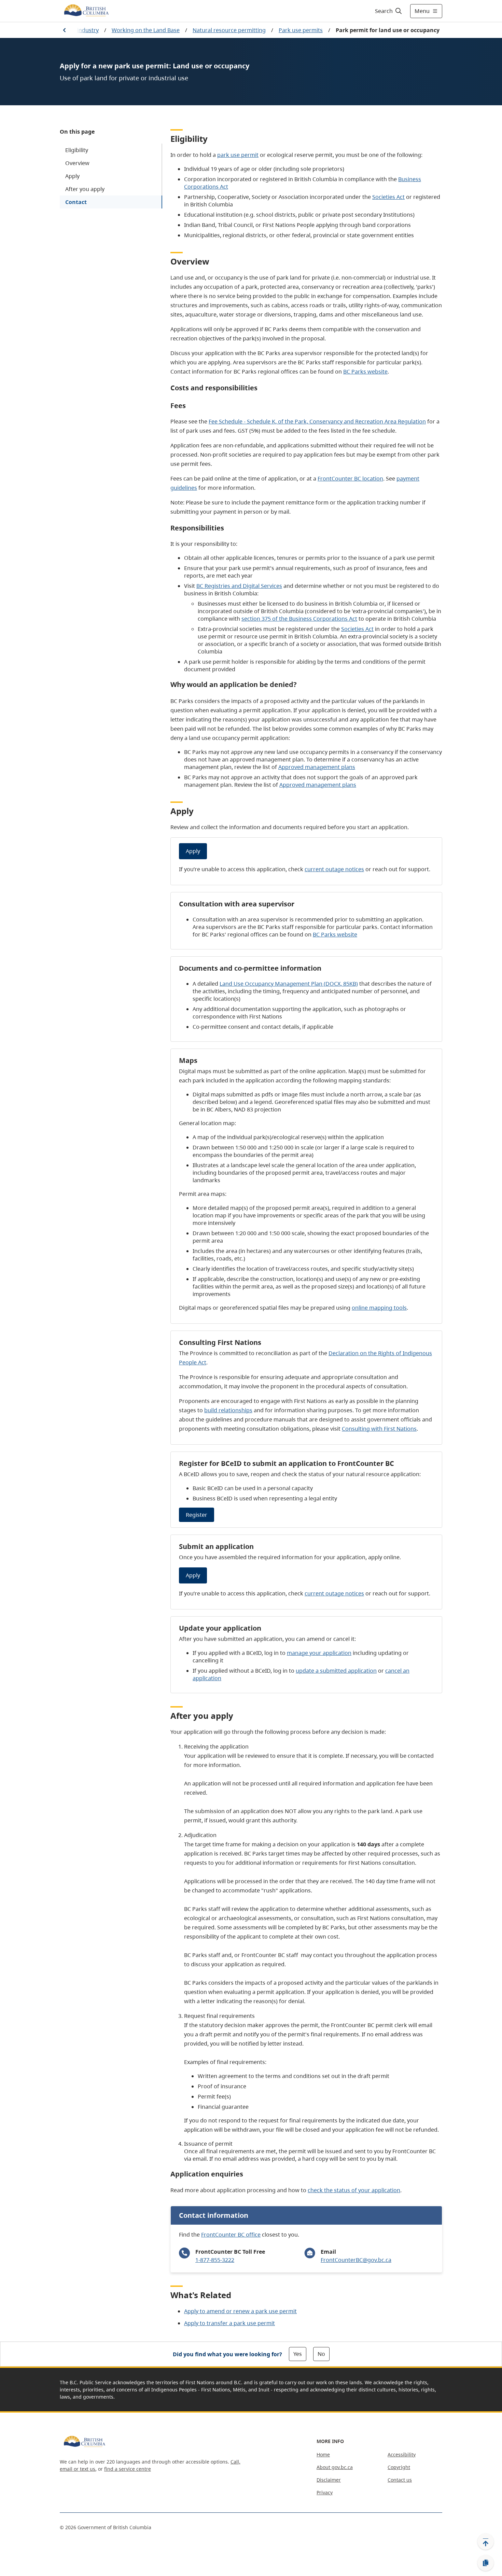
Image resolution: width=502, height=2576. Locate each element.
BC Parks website (365, 372)
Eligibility (77, 150)
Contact (76, 202)
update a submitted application (336, 1671)
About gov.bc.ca (335, 2467)
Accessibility (402, 2454)
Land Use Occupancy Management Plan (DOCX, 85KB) (289, 984)
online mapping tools (379, 1308)
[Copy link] (486, 2563)
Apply (72, 176)
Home (323, 2454)
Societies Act (388, 197)
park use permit (238, 155)
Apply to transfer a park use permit (229, 2323)
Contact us (400, 2480)
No (321, 2354)
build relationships (228, 1410)
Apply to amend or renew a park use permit (240, 2311)
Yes (298, 2354)
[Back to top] (486, 2541)
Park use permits (301, 30)
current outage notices (334, 869)
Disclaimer (329, 2480)
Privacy (325, 2492)
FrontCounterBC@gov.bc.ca (356, 2260)
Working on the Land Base (146, 30)
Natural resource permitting (229, 30)
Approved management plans (317, 767)
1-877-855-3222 (215, 2260)
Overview (77, 163)
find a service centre (128, 2469)
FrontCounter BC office (231, 2235)
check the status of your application (354, 2190)
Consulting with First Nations (379, 1429)
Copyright (399, 2467)
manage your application (319, 1653)
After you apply (85, 189)
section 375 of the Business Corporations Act (299, 619)
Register (197, 1515)
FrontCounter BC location (350, 478)
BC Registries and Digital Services (239, 586)
